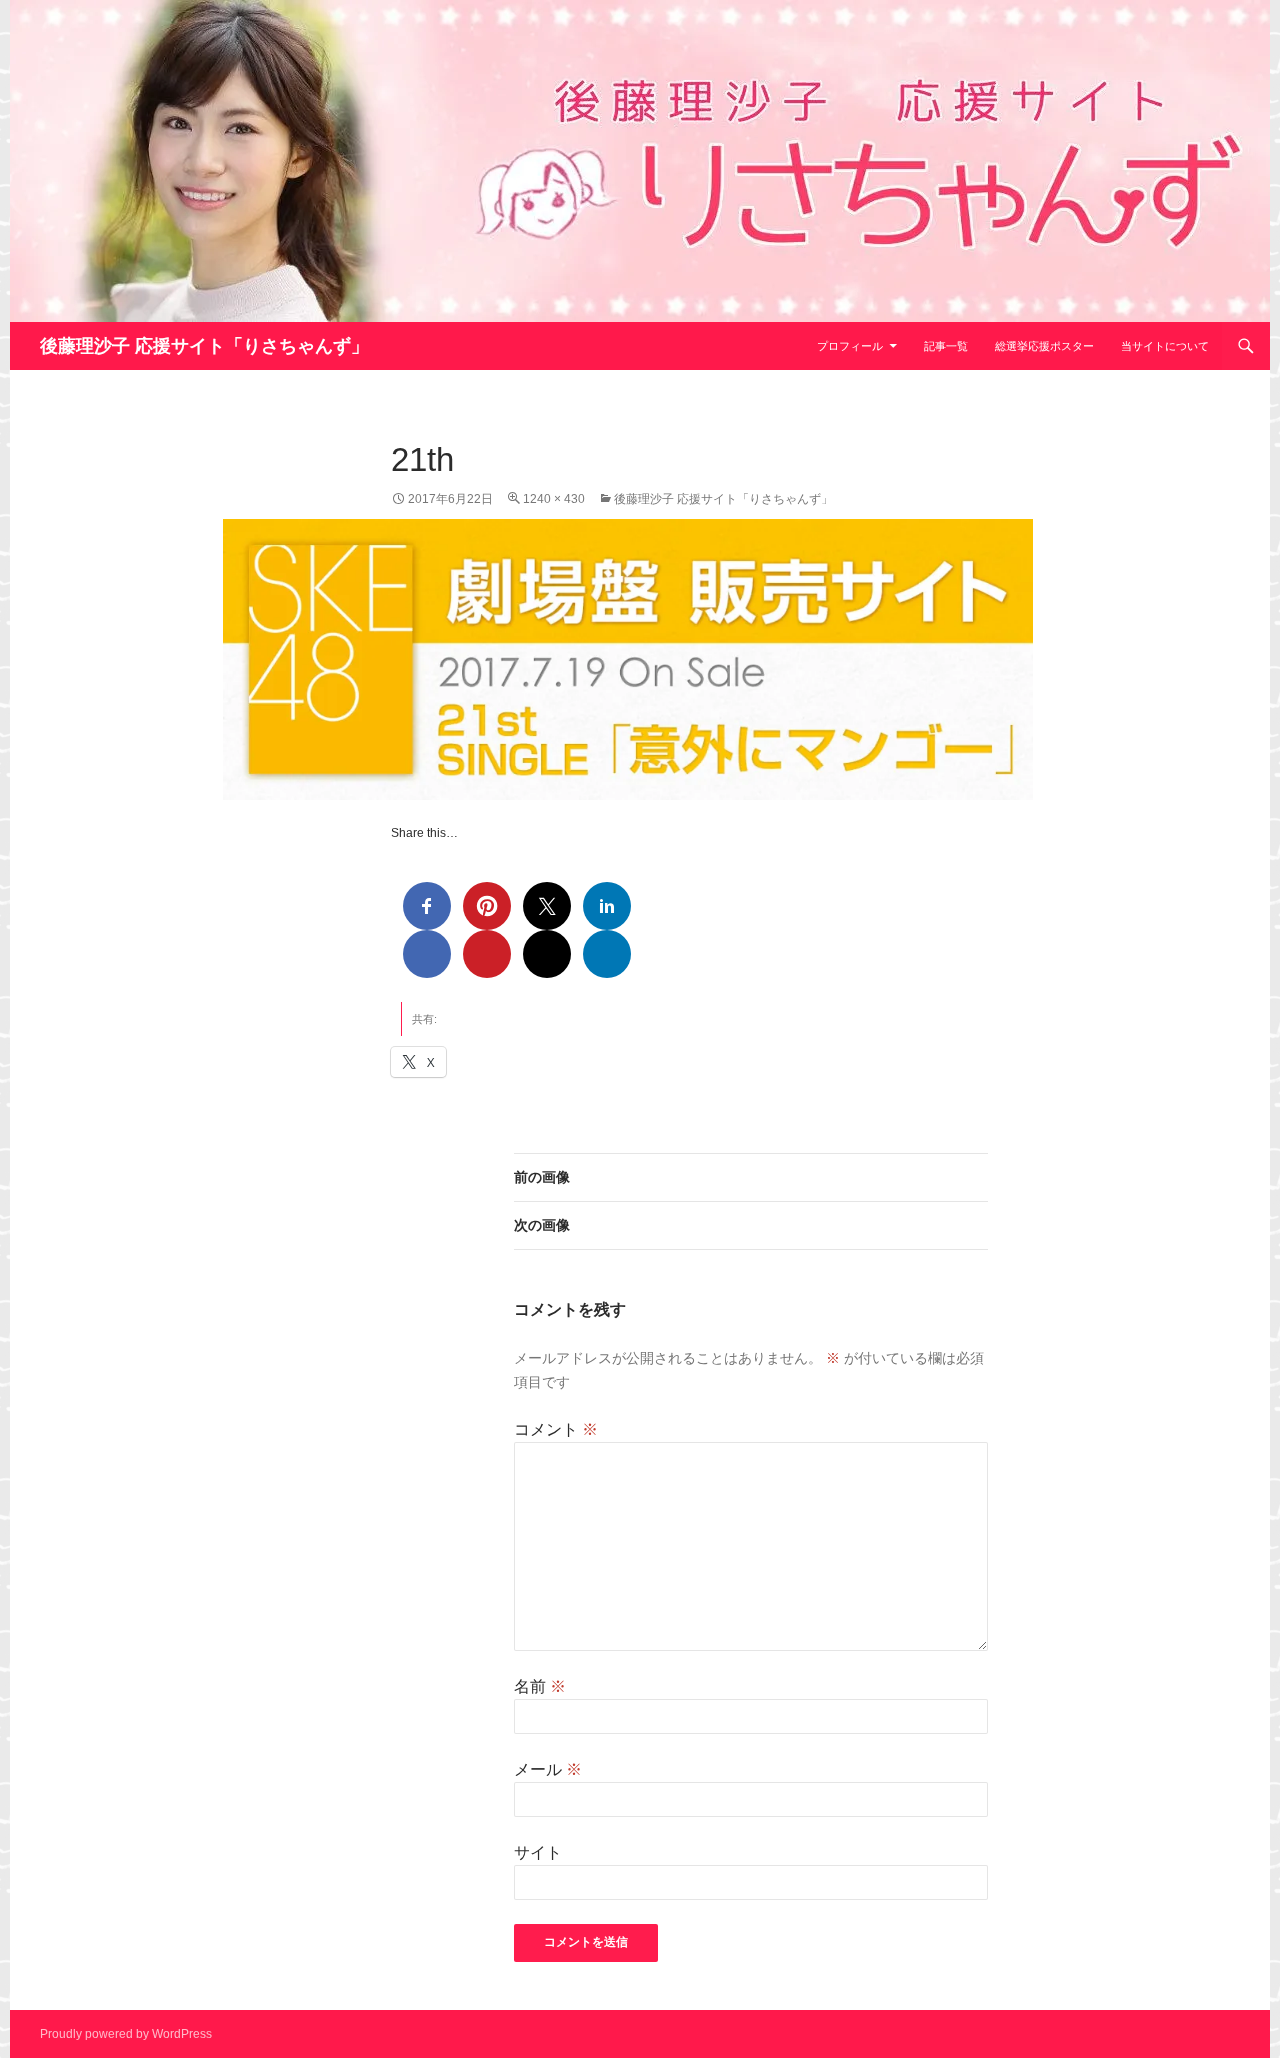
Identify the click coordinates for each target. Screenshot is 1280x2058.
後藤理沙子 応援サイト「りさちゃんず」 (204, 346)
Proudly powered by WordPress (126, 2034)
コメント (556, 1429)
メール (548, 1769)
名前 (540, 1686)
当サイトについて (1165, 346)
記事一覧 (946, 346)
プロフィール (850, 346)
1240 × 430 (554, 499)
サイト (538, 1852)
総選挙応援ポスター (1044, 346)
